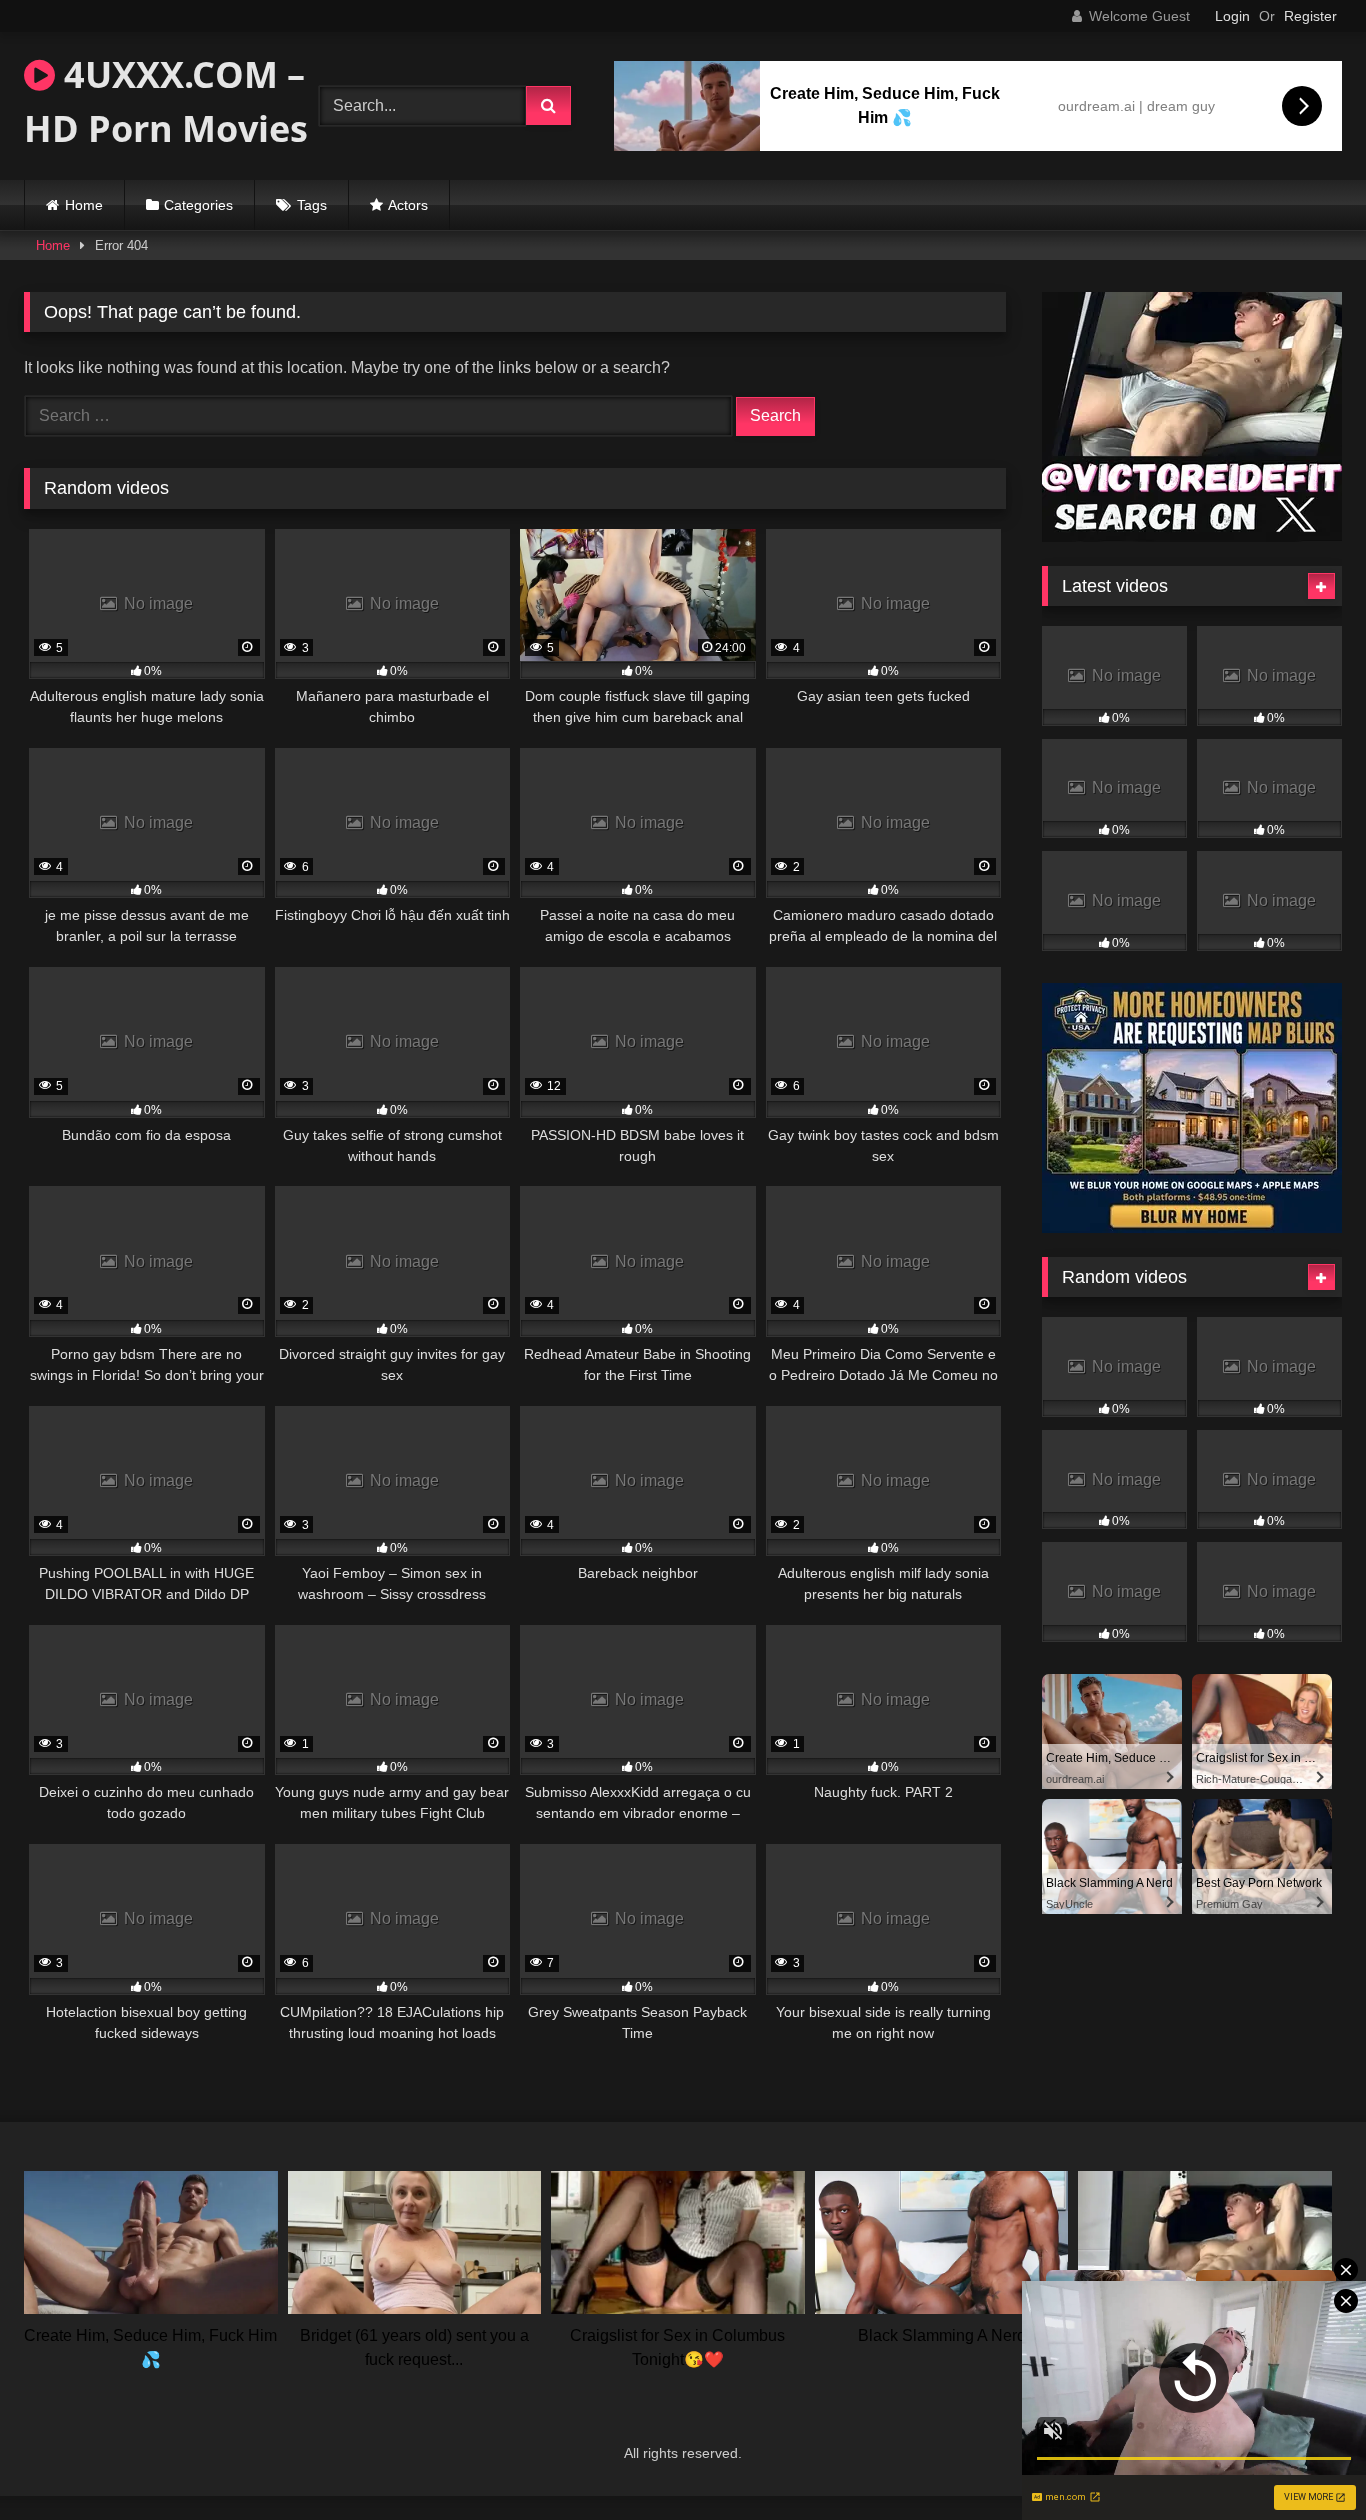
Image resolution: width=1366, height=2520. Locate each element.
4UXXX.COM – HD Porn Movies (166, 101)
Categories (198, 205)
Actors (408, 205)
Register (1310, 16)
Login (1232, 16)
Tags (312, 205)
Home (84, 205)
